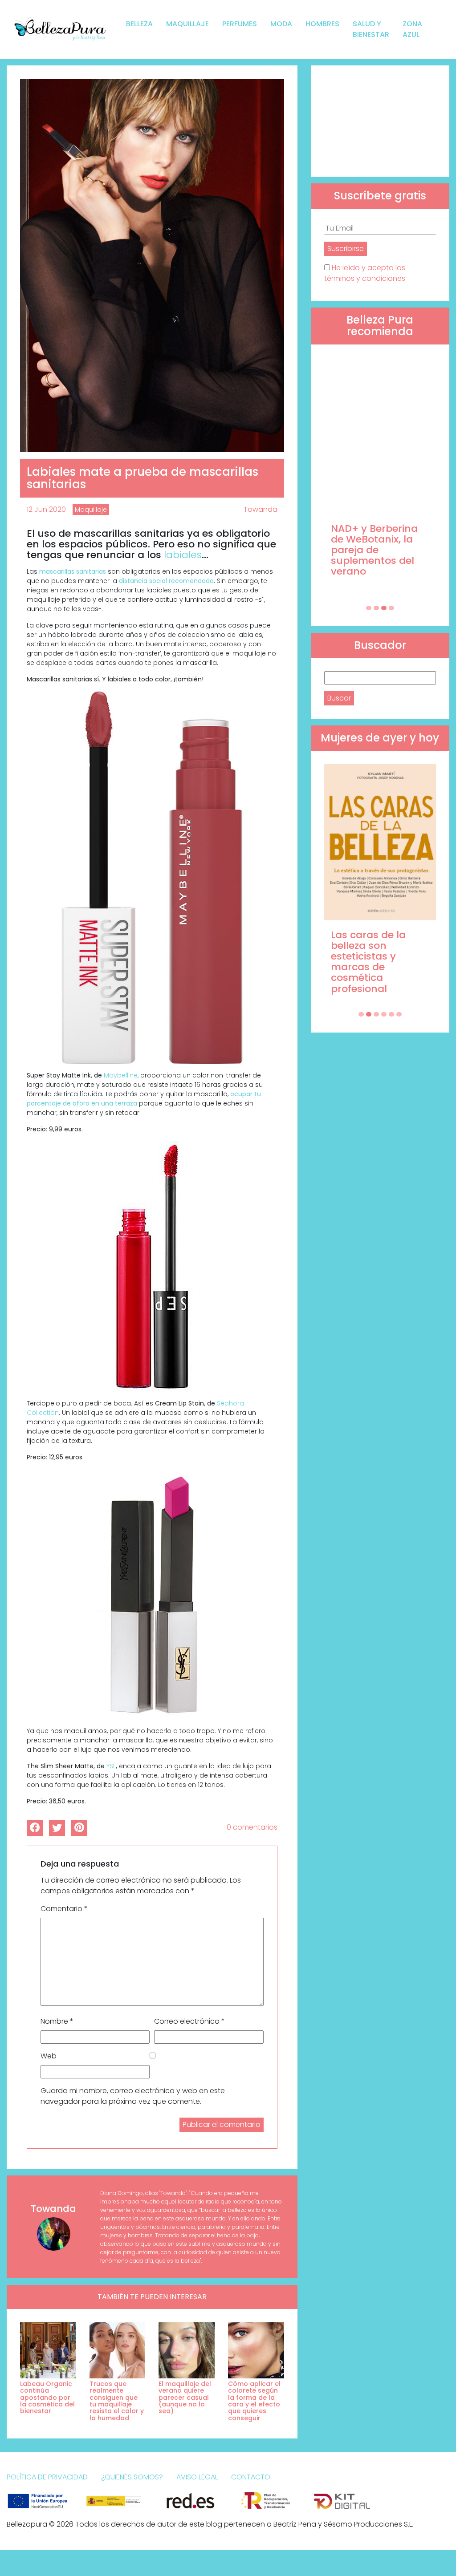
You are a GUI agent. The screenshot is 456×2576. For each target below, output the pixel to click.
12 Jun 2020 (46, 509)
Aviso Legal (197, 2477)
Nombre (57, 2021)
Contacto (251, 2477)
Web (49, 2056)
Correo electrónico (189, 2021)
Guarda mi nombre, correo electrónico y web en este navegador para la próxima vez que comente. (133, 2096)
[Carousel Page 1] (369, 608)
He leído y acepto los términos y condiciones (365, 273)
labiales (183, 555)
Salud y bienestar (371, 29)
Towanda (261, 509)
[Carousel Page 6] (399, 1014)
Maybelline (121, 1075)
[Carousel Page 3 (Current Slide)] (384, 608)
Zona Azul (412, 29)
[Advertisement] (380, 121)
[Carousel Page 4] (391, 608)
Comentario (64, 1909)
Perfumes (240, 24)
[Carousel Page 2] (376, 608)
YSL (111, 1766)
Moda (281, 24)
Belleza (139, 24)
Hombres (322, 24)
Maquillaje (187, 24)
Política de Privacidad (47, 2477)
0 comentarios (252, 1827)
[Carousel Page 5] (391, 1014)
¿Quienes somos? (132, 2477)
